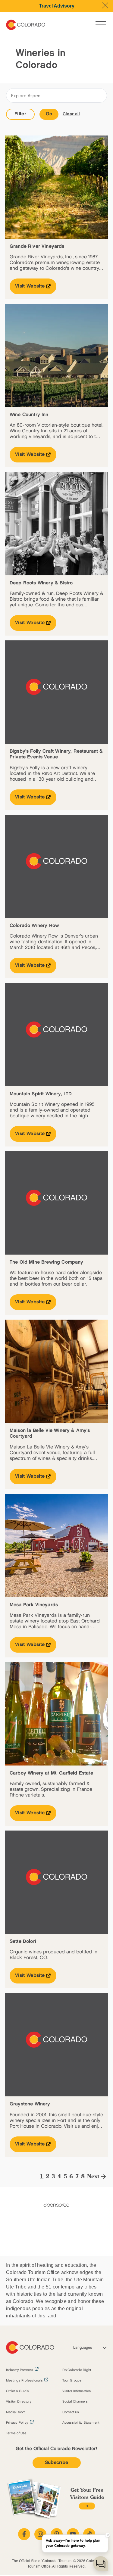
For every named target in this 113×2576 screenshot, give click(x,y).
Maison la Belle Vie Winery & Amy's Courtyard (50, 1433)
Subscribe (57, 2463)
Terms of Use (16, 2433)
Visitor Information (77, 2391)
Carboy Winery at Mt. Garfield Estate (51, 1773)
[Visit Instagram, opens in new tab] (40, 2534)
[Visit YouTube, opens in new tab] (73, 2534)
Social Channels (75, 2402)
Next (93, 2177)
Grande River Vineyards (37, 246)
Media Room (16, 2412)
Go (49, 114)
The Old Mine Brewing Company (46, 1262)
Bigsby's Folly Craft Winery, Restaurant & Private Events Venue (56, 754)
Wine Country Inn (29, 415)
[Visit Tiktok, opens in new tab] (89, 2534)
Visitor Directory (19, 2402)
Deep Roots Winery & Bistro (41, 583)
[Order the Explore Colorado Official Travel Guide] (87, 2506)
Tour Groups (72, 2381)
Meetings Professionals (24, 2381)
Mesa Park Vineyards (34, 1605)
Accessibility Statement (81, 2423)
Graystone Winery (30, 2104)
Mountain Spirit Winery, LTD (41, 1094)
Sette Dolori (23, 1941)
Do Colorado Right (77, 2370)
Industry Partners (20, 2370)
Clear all (71, 114)
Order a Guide (17, 2391)
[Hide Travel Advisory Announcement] (105, 5)
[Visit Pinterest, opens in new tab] (57, 2534)
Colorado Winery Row (34, 926)
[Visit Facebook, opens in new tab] (24, 2534)
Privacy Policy (17, 2423)
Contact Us (71, 2412)
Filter (20, 114)
